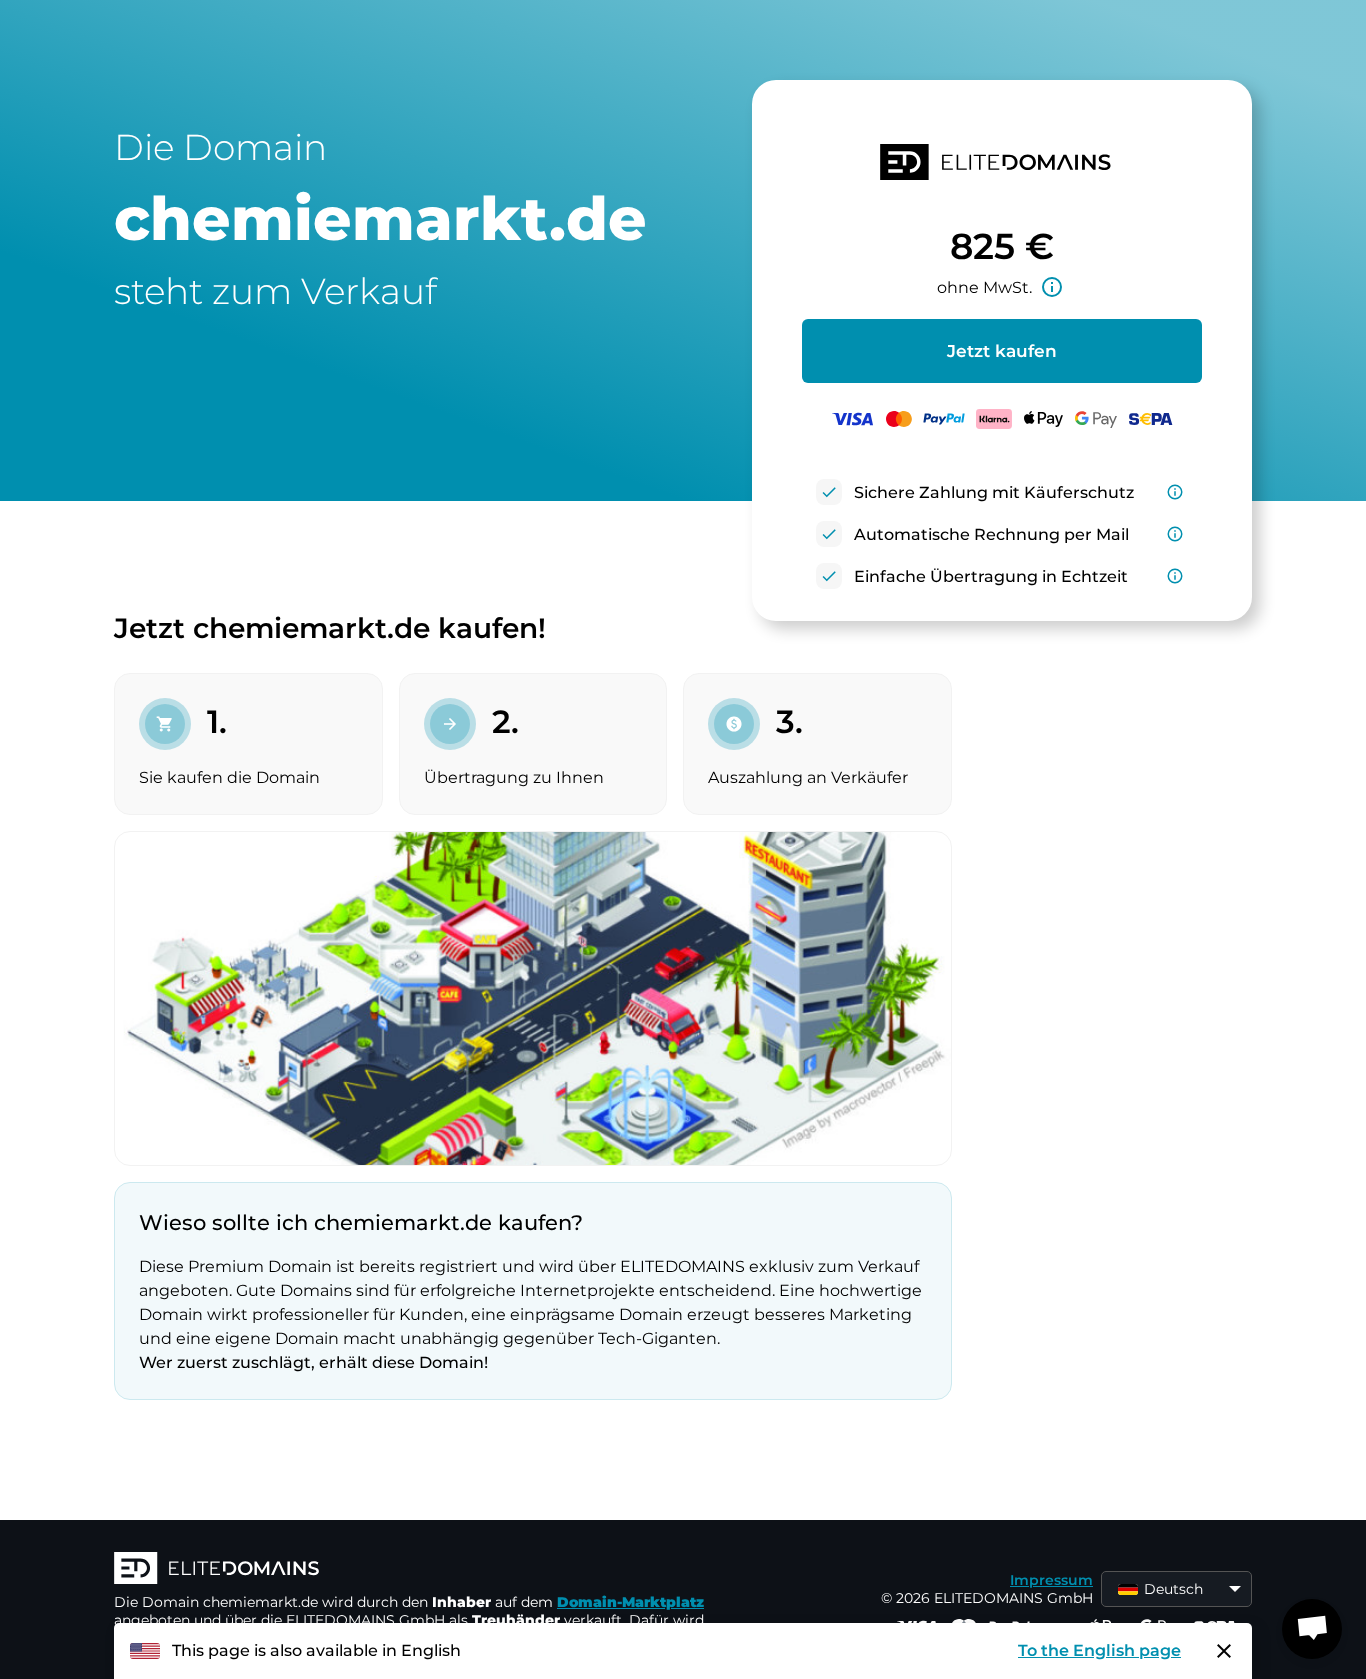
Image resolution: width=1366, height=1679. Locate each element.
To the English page (1099, 1650)
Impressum (1051, 1580)
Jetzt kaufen (1002, 351)
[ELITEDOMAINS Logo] (414, 1570)
